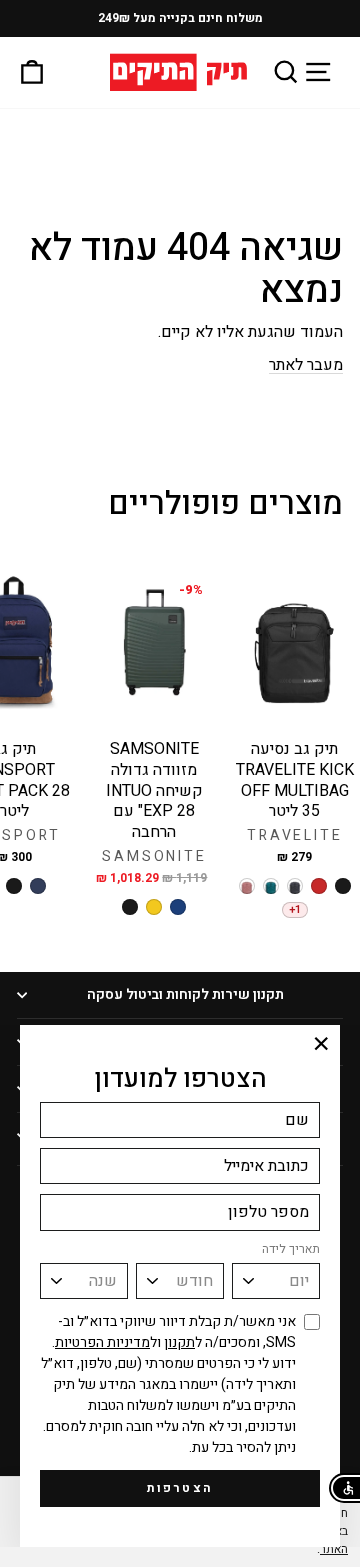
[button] (344, 1488)
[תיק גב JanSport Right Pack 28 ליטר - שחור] (14, 886)
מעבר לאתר (306, 365)
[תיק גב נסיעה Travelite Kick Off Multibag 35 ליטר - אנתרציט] (295, 886)
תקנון (179, 1342)
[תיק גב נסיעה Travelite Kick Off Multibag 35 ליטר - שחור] (343, 886)
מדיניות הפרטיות (102, 1342)
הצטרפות (180, 1488)
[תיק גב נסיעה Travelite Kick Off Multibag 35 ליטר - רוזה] (247, 886)
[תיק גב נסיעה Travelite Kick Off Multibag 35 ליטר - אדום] (319, 886)
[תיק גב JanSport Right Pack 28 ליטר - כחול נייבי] (38, 886)
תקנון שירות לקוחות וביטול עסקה (185, 994)
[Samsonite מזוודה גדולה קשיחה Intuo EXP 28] (178, 907)
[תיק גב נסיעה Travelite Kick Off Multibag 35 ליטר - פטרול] (271, 886)
